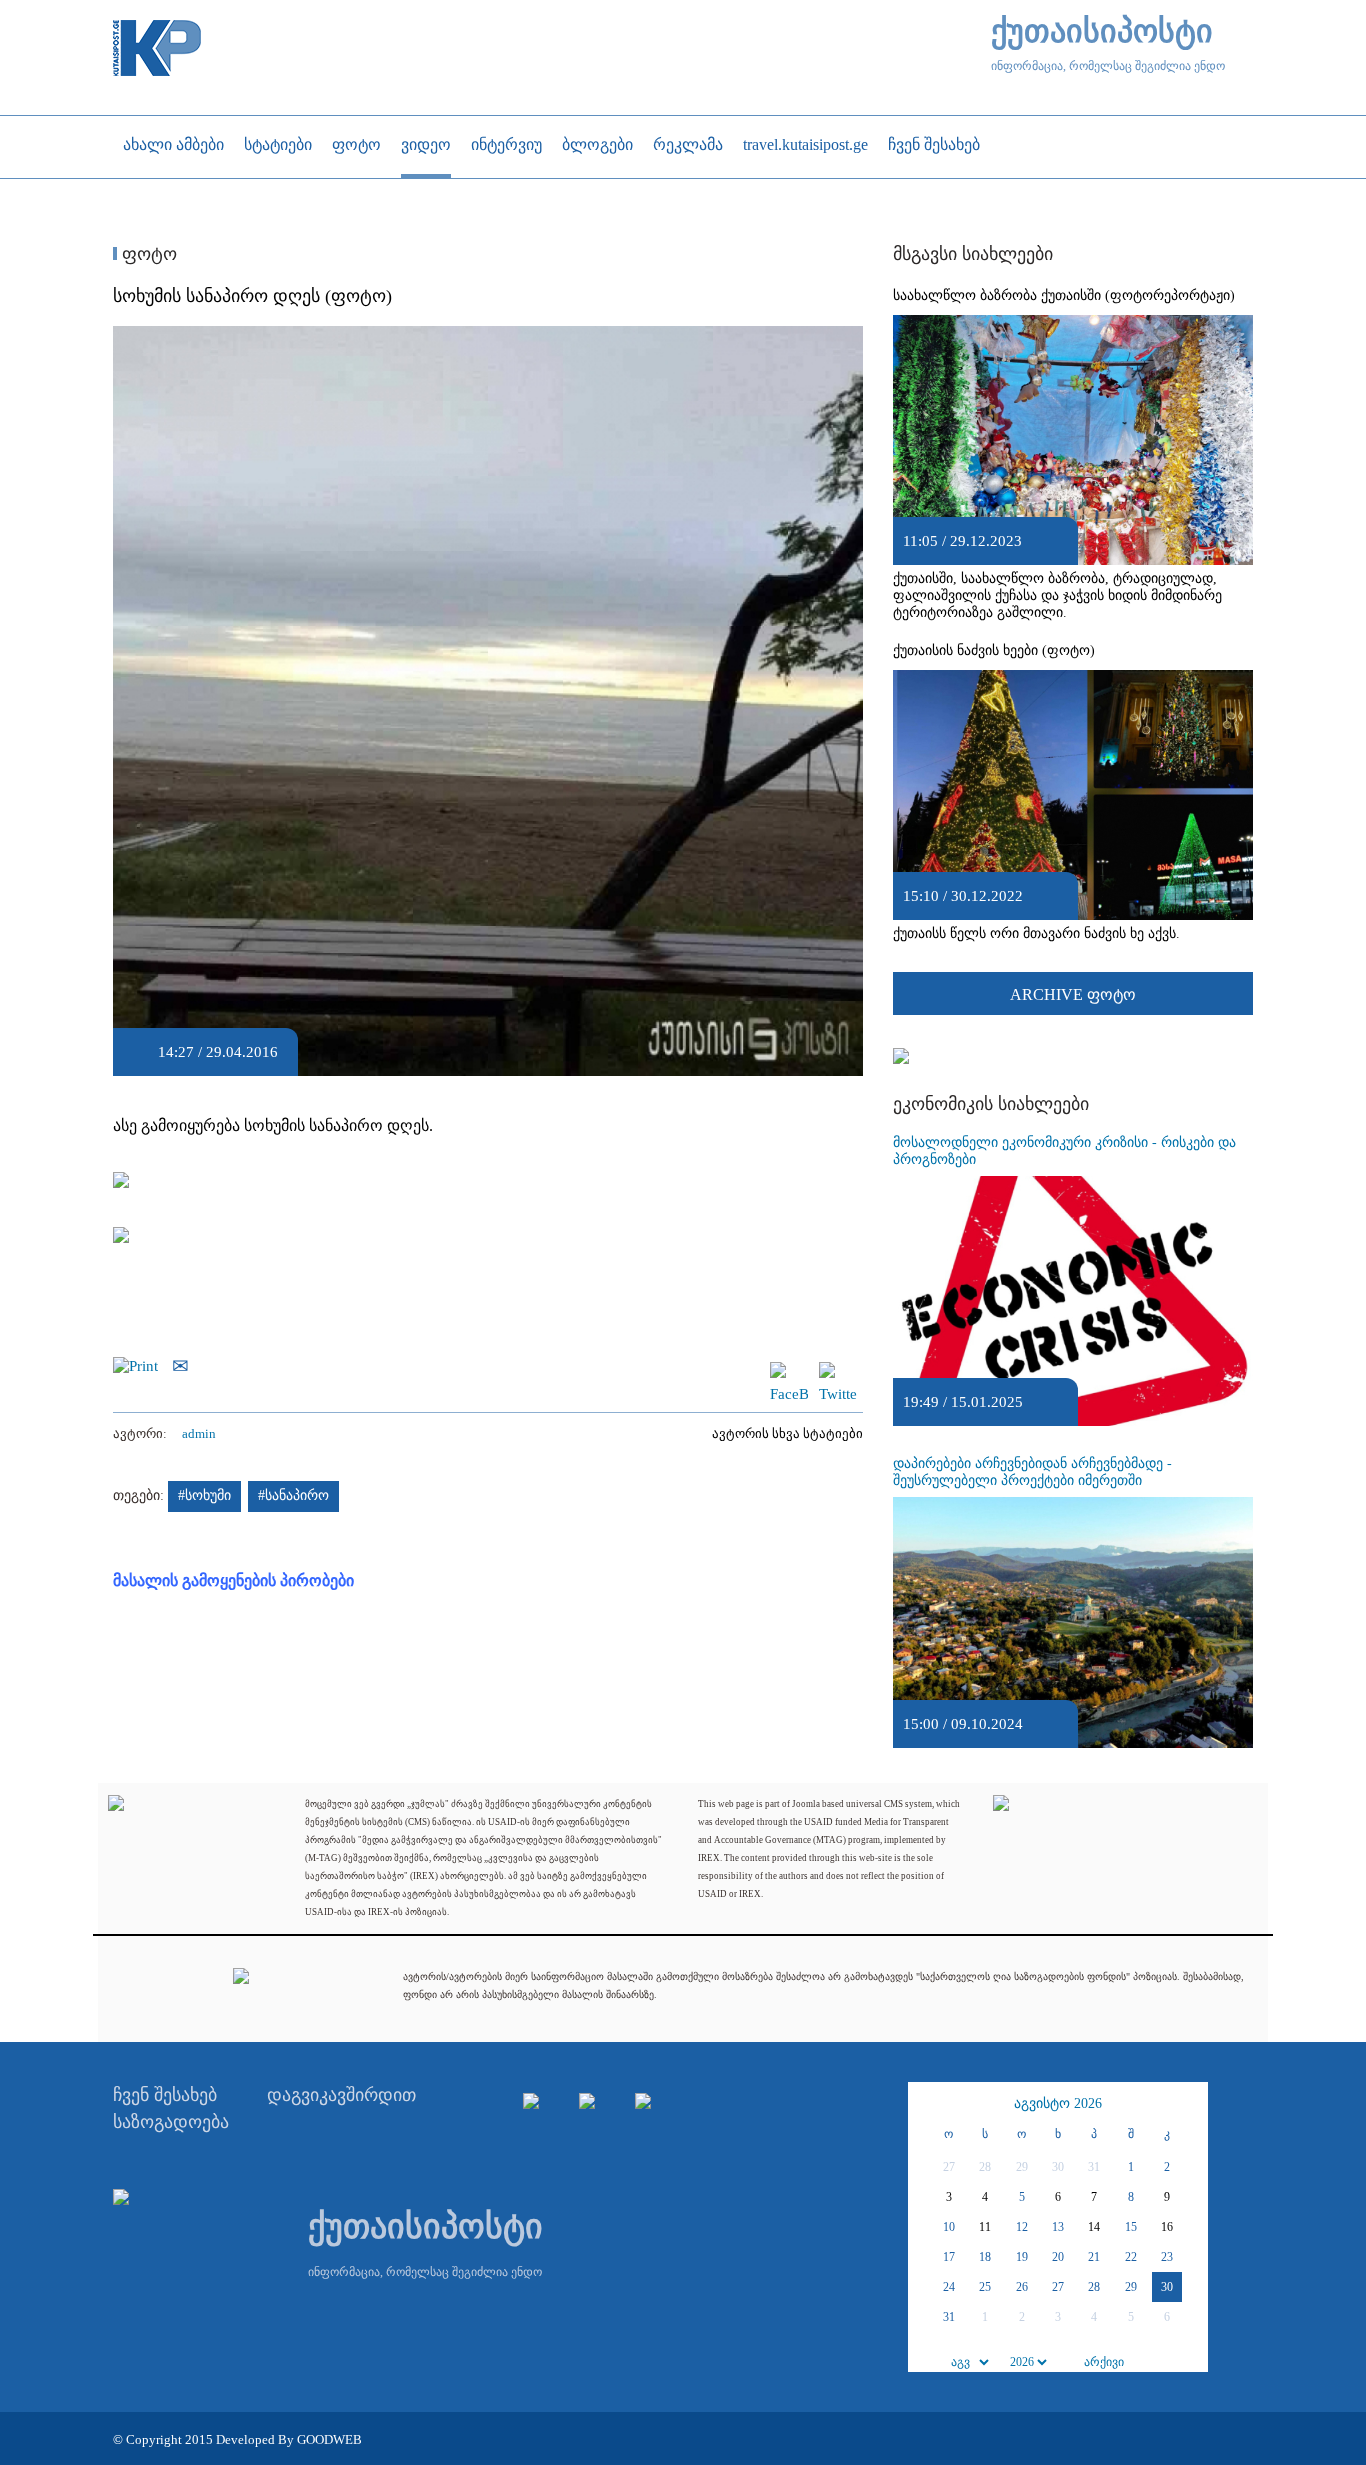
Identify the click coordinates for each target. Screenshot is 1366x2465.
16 (1167, 2227)
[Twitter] (838, 1371)
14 (1094, 2227)
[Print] (140, 1364)
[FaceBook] (789, 1371)
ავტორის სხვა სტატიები (787, 1433)
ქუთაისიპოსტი (1102, 31)
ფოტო (147, 254)
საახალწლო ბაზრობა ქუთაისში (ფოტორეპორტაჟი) (1064, 295)
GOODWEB (329, 2439)
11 (985, 2227)
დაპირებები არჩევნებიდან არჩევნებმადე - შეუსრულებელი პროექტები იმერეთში (1032, 1472)
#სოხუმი (204, 1495)
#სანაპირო (293, 1495)
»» (1190, 2104)
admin (199, 1433)
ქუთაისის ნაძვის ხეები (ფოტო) (994, 650)
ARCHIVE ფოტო (1073, 994)
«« (926, 2104)
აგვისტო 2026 (1058, 2103)
